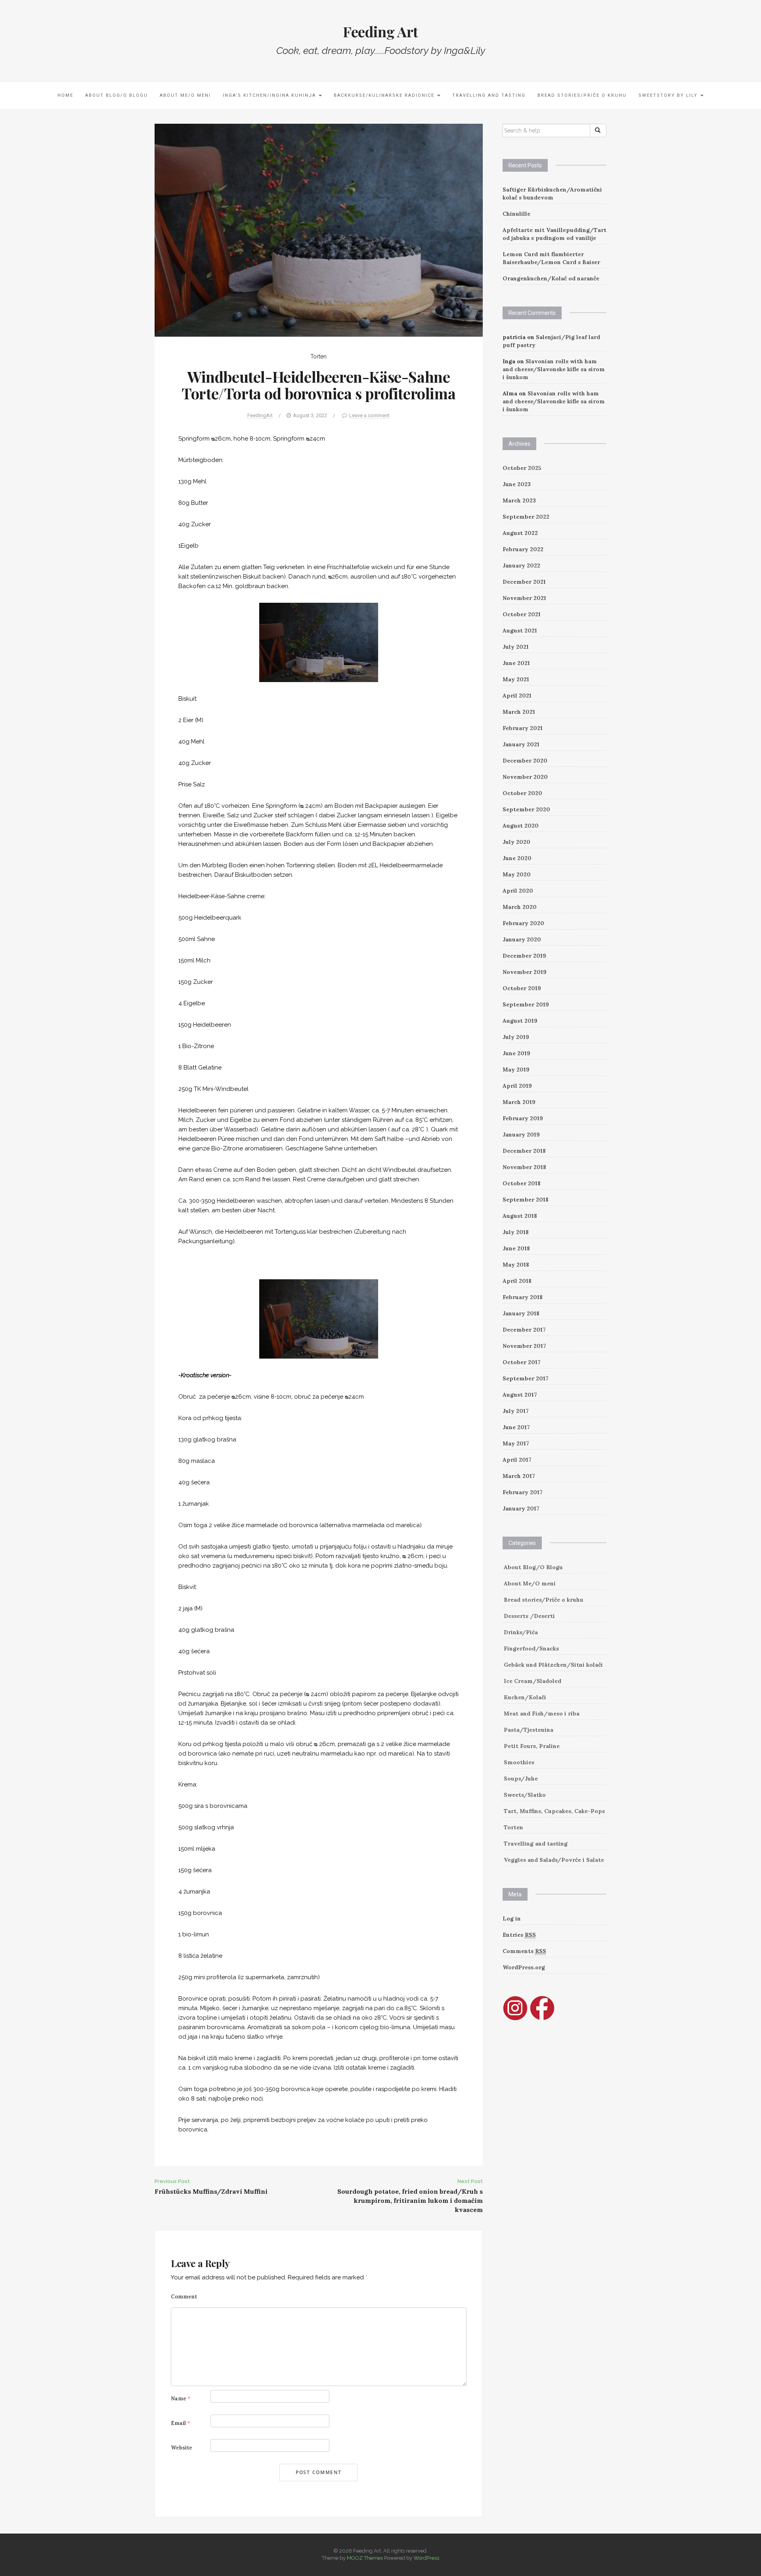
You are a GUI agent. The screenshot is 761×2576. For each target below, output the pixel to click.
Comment (184, 2297)
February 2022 (523, 549)
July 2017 (516, 1411)
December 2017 (524, 1330)
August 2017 (520, 1395)
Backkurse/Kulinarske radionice (385, 95)
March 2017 (519, 1476)
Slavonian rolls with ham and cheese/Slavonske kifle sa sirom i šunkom (554, 369)
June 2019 (516, 1053)
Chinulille (516, 214)
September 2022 (526, 517)
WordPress (426, 2558)
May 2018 (516, 1265)
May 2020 (517, 874)
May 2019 (516, 1069)
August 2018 (520, 1216)
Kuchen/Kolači (525, 1697)
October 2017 (522, 1362)
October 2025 (522, 468)
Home (65, 95)
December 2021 (524, 582)
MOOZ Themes (365, 2558)
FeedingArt (260, 415)
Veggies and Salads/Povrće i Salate (554, 1860)
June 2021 (516, 663)
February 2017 (523, 1492)
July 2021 (516, 647)
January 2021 (521, 744)
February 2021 (523, 728)
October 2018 (522, 1183)
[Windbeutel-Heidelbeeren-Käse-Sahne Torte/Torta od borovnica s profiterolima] (319, 230)
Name (181, 2399)
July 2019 (516, 1037)
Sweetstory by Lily (669, 95)
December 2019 (524, 956)
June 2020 (517, 858)
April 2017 (517, 1460)
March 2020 (520, 907)
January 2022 (521, 565)
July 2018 (516, 1232)
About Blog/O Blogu (117, 95)
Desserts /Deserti (529, 1616)
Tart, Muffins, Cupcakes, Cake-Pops (554, 1811)
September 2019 (526, 1004)
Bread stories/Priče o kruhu (582, 95)
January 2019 (521, 1135)
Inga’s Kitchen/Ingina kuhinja (270, 95)
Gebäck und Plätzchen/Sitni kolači (553, 1665)
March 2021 (519, 712)
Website (182, 2448)
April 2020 (518, 891)
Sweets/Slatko (525, 1795)
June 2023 (517, 484)
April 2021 (517, 696)
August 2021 (520, 631)
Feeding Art (380, 31)
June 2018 (516, 1248)
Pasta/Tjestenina (529, 1730)
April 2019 (517, 1086)
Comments (524, 1951)
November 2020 (525, 777)
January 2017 (521, 1508)
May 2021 (516, 679)
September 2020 (526, 809)
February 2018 (523, 1297)
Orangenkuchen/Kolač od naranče (551, 278)
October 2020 (522, 793)
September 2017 (526, 1378)
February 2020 (523, 923)
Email (181, 2423)
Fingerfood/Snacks (531, 1648)
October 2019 (522, 988)
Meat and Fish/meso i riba (542, 1713)
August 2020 (521, 826)
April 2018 (517, 1281)
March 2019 (519, 1102)
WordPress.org (524, 1967)
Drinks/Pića (521, 1632)
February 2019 (523, 1118)
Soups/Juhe (521, 1779)
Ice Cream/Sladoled (533, 1681)
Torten (318, 356)
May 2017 (516, 1443)
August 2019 (520, 1021)
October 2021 (522, 614)
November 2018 (524, 1167)
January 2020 (522, 939)
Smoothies (519, 1762)
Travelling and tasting (489, 95)
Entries (519, 1935)
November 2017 (524, 1346)
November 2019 (525, 972)
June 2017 (516, 1427)
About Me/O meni (185, 95)
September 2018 (526, 1200)
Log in (512, 1919)
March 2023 (519, 500)
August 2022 (520, 533)
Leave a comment (369, 415)
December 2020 (525, 761)
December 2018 (524, 1151)
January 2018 (521, 1313)
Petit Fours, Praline (532, 1746)
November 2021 (524, 598)
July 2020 (516, 842)
